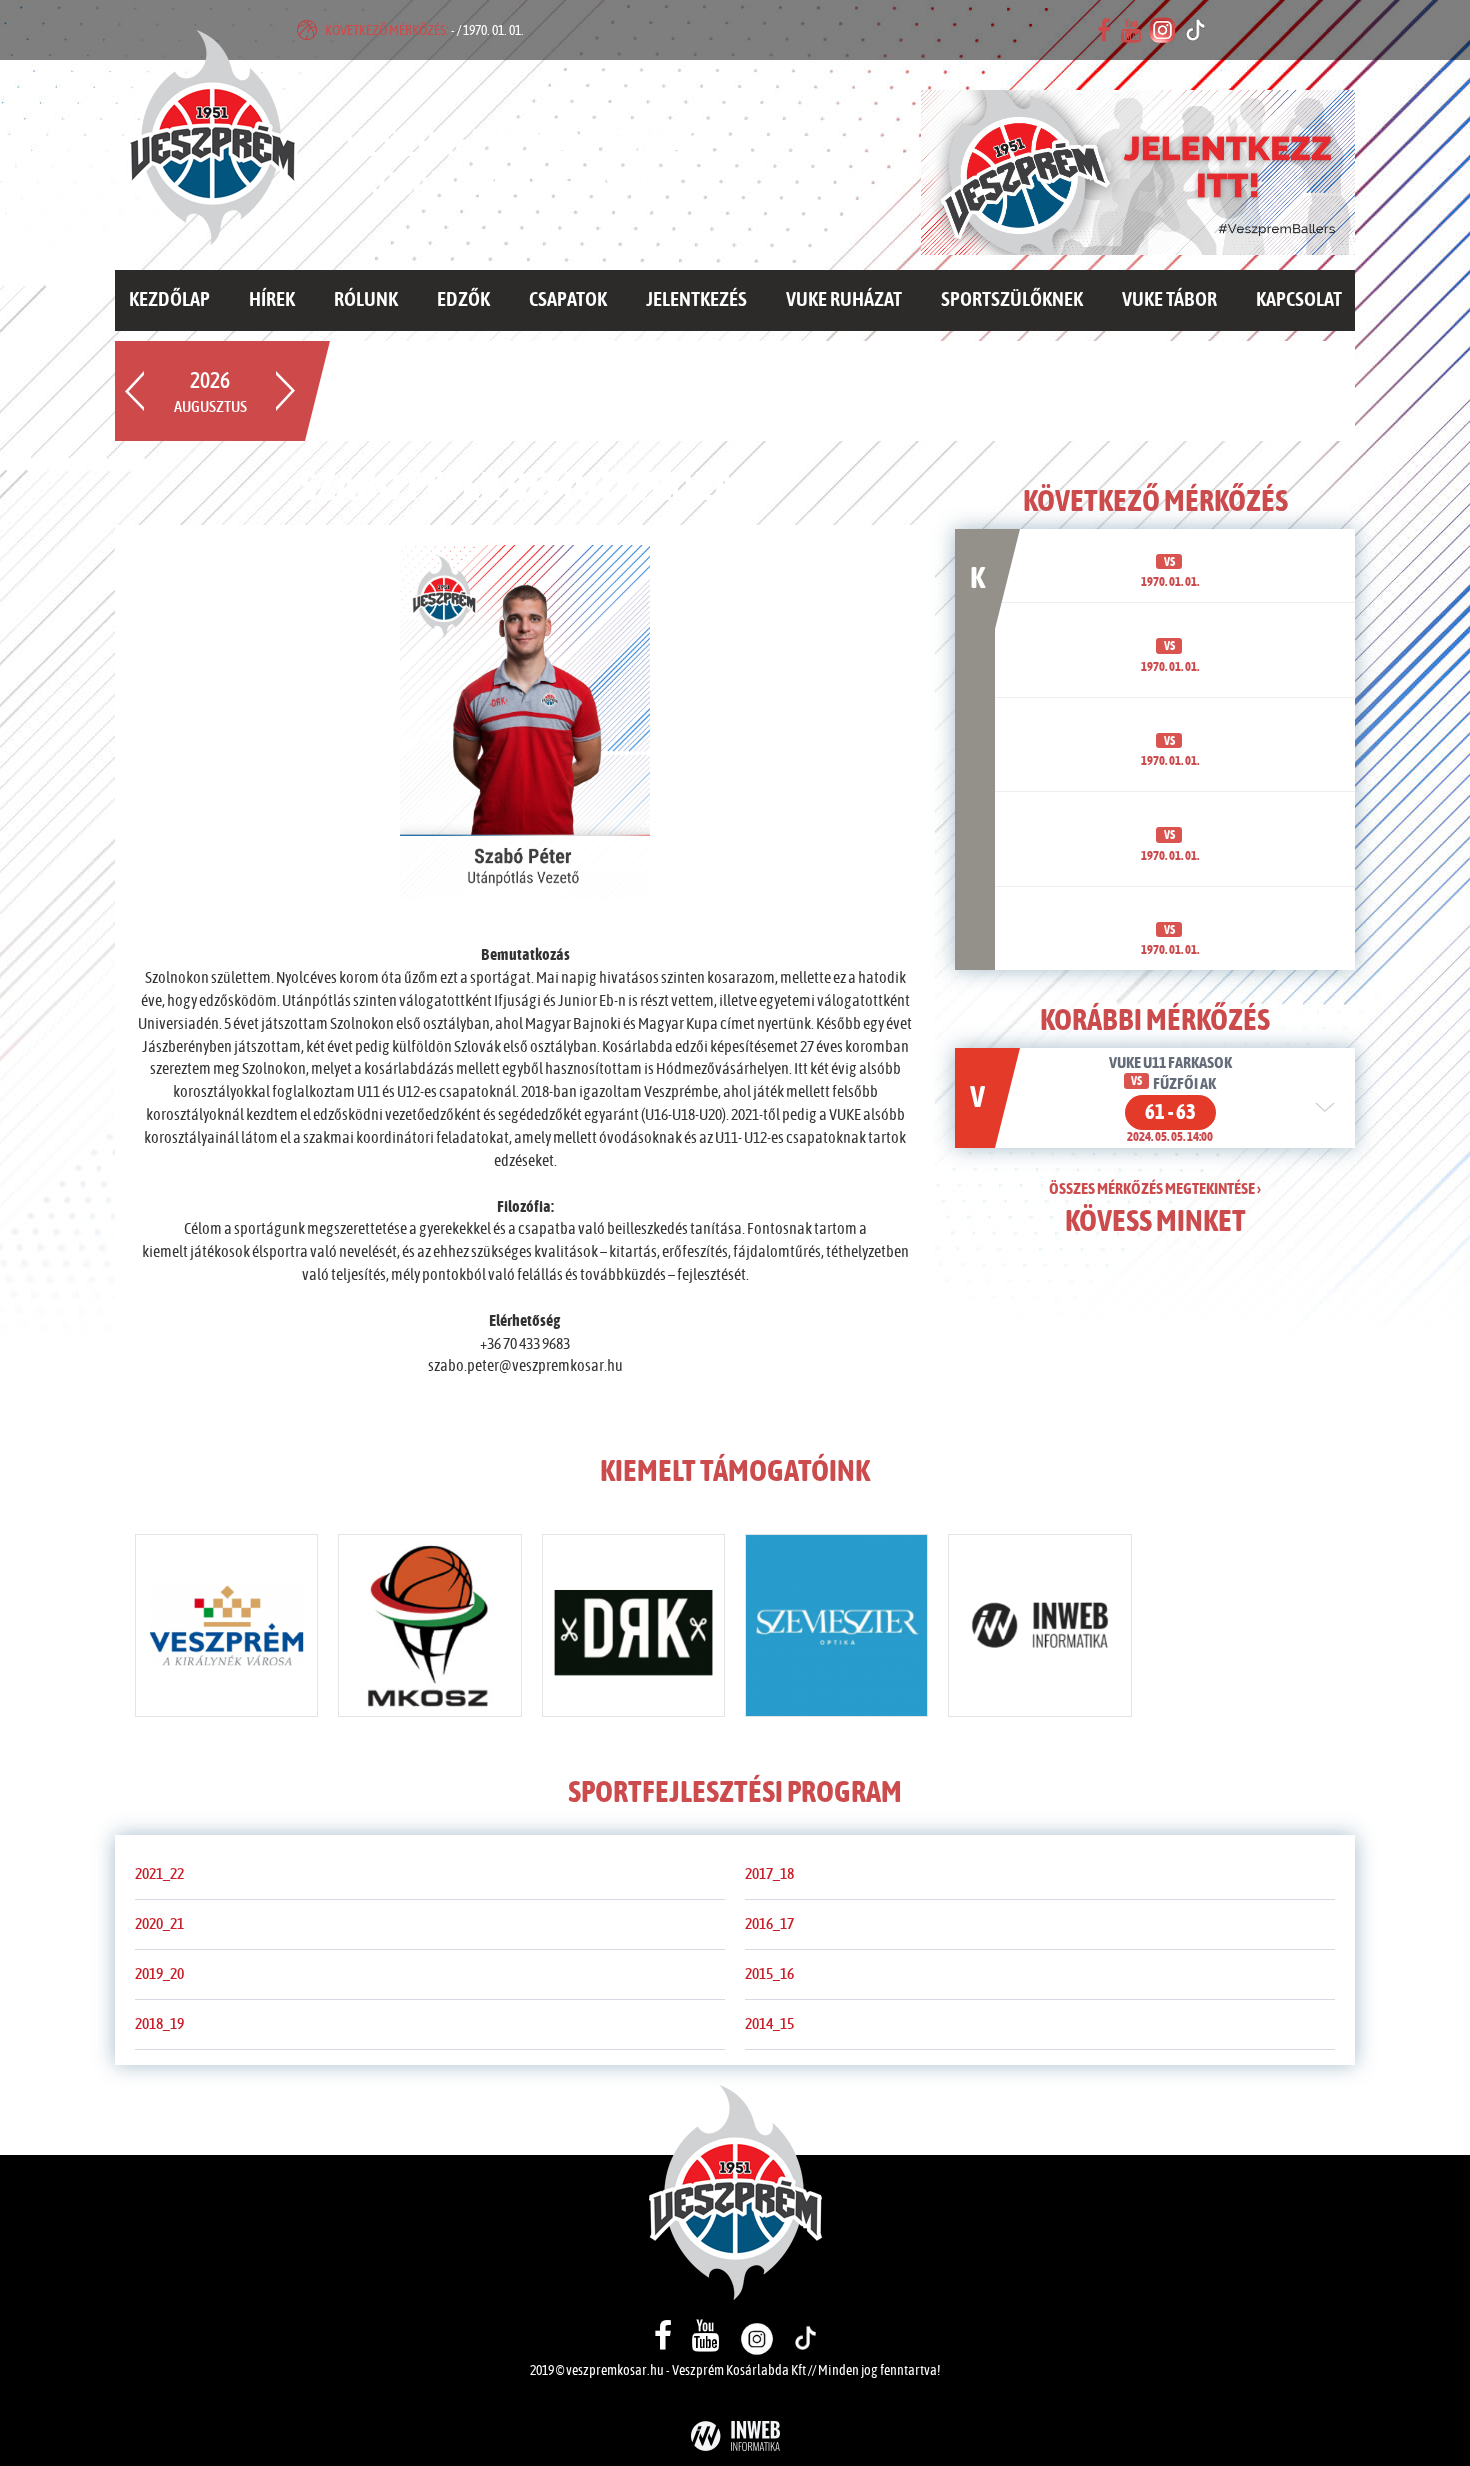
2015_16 (769, 1974)
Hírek (272, 300)
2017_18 (769, 1874)
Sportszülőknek (1012, 300)
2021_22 (159, 1874)
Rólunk (366, 300)
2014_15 (769, 2024)
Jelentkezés (696, 300)
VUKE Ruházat (844, 300)
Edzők (463, 300)
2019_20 (159, 1974)
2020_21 (159, 1924)
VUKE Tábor (1169, 300)
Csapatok (568, 300)
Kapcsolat (1299, 300)
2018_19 (159, 2024)
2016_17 (769, 1924)
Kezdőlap (169, 300)
